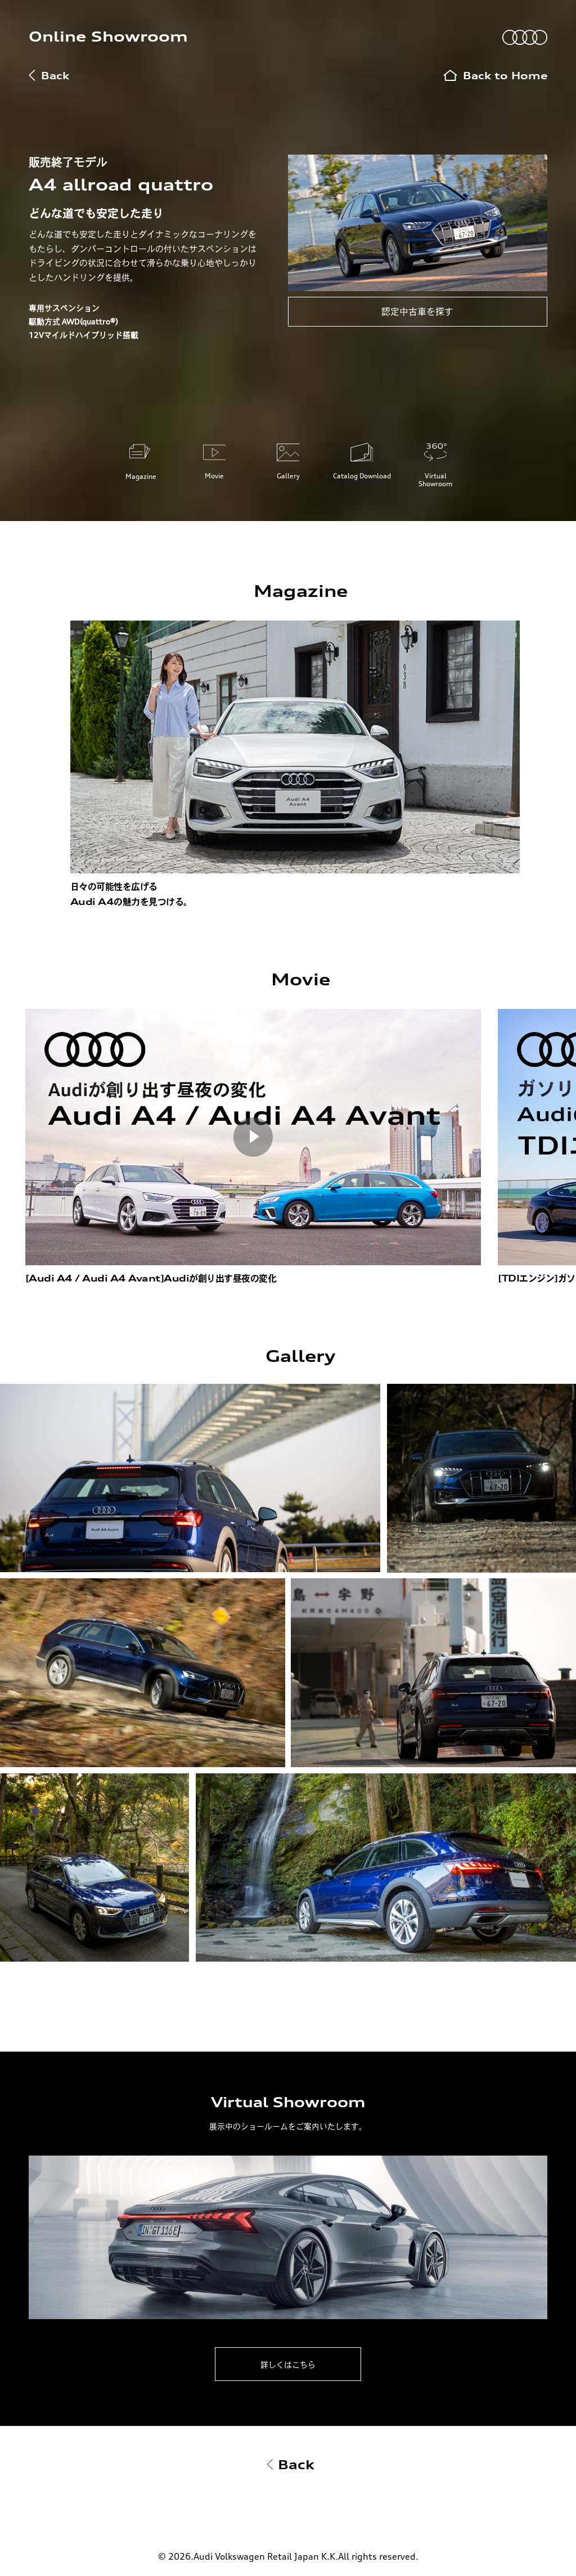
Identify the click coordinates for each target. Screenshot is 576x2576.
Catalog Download (362, 476)
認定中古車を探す (417, 311)
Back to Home (505, 76)
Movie (214, 476)
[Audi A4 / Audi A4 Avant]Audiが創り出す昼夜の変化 (151, 1278)
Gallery (288, 476)
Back (55, 76)
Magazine (141, 476)
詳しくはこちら (288, 2364)
